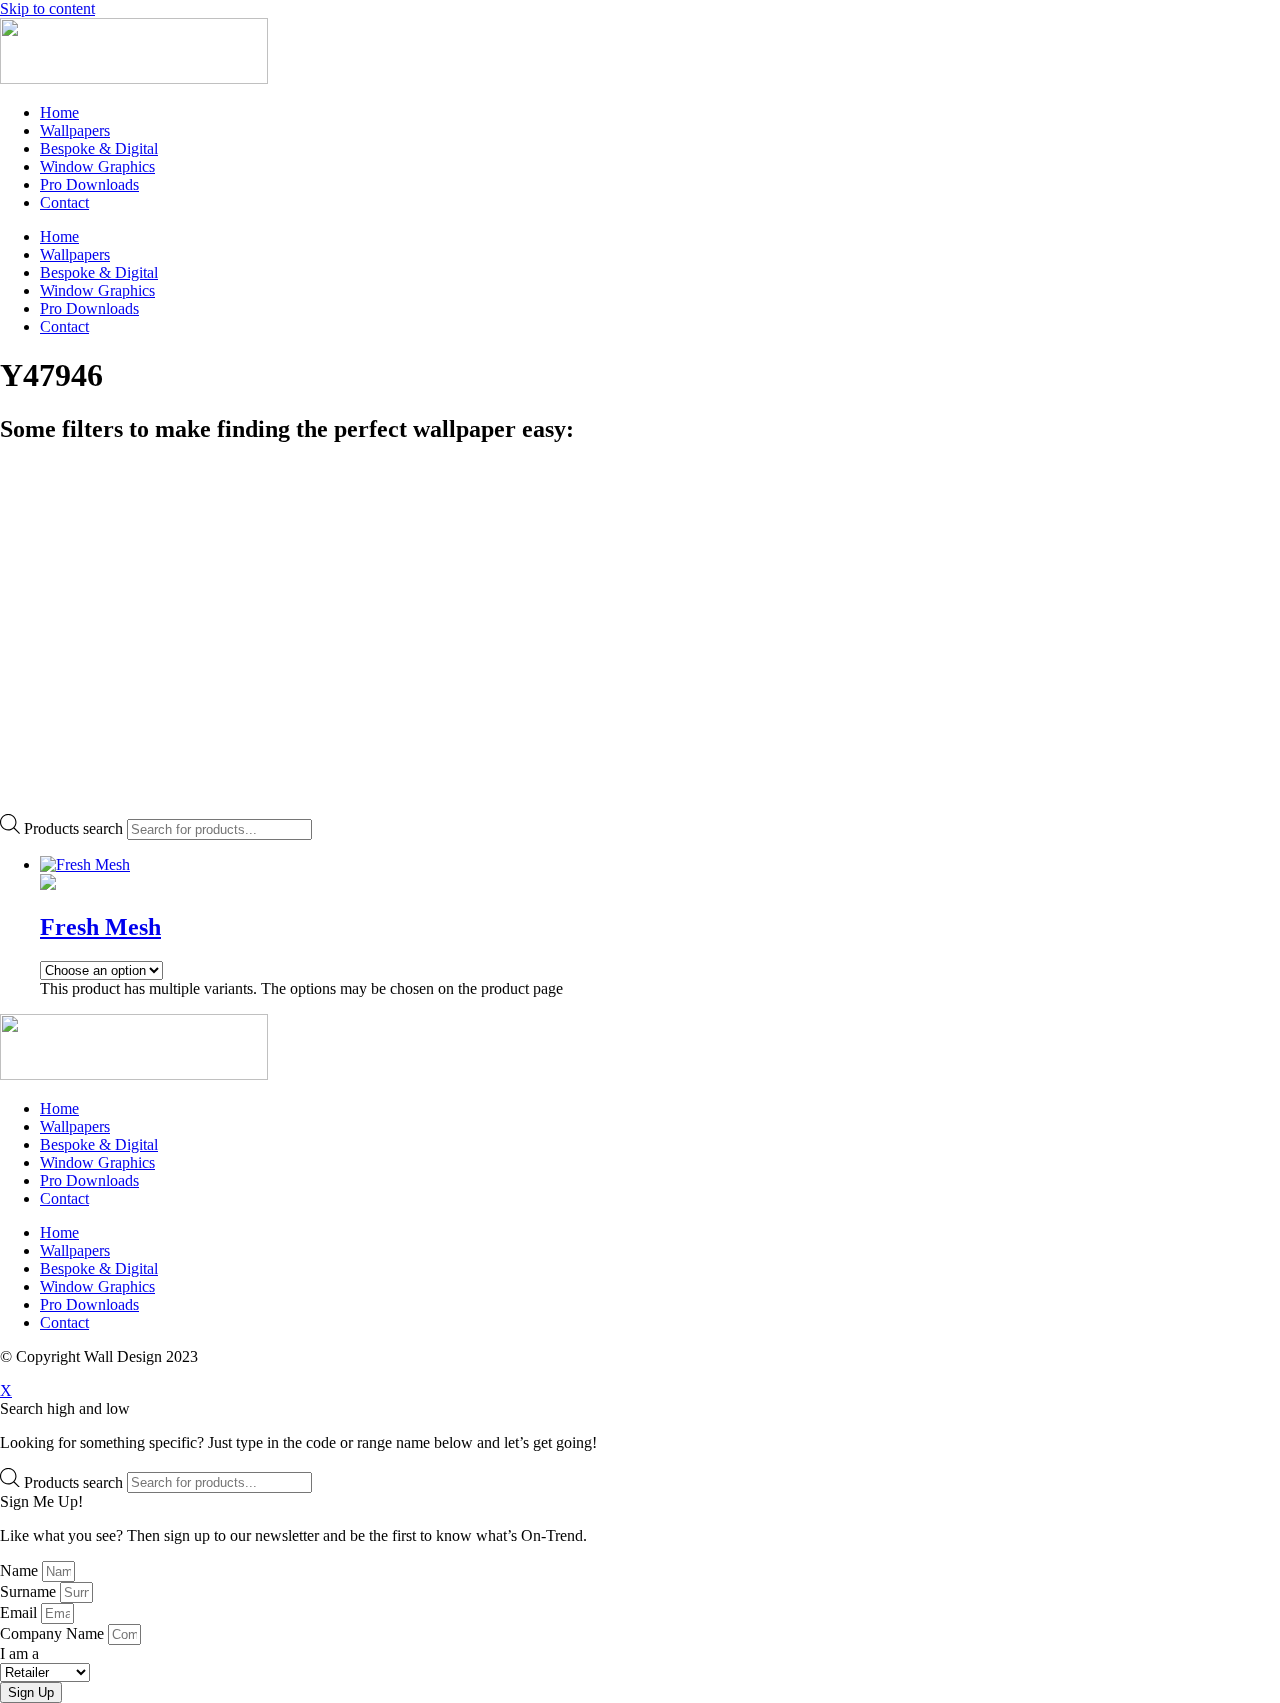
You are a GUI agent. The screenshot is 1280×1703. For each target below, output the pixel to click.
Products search (73, 828)
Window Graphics (97, 166)
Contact (64, 202)
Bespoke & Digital (99, 148)
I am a (19, 1653)
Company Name (54, 1633)
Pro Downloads (89, 184)
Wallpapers (75, 130)
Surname (30, 1591)
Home (59, 112)
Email (20, 1612)
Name (21, 1570)
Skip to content (47, 8)
